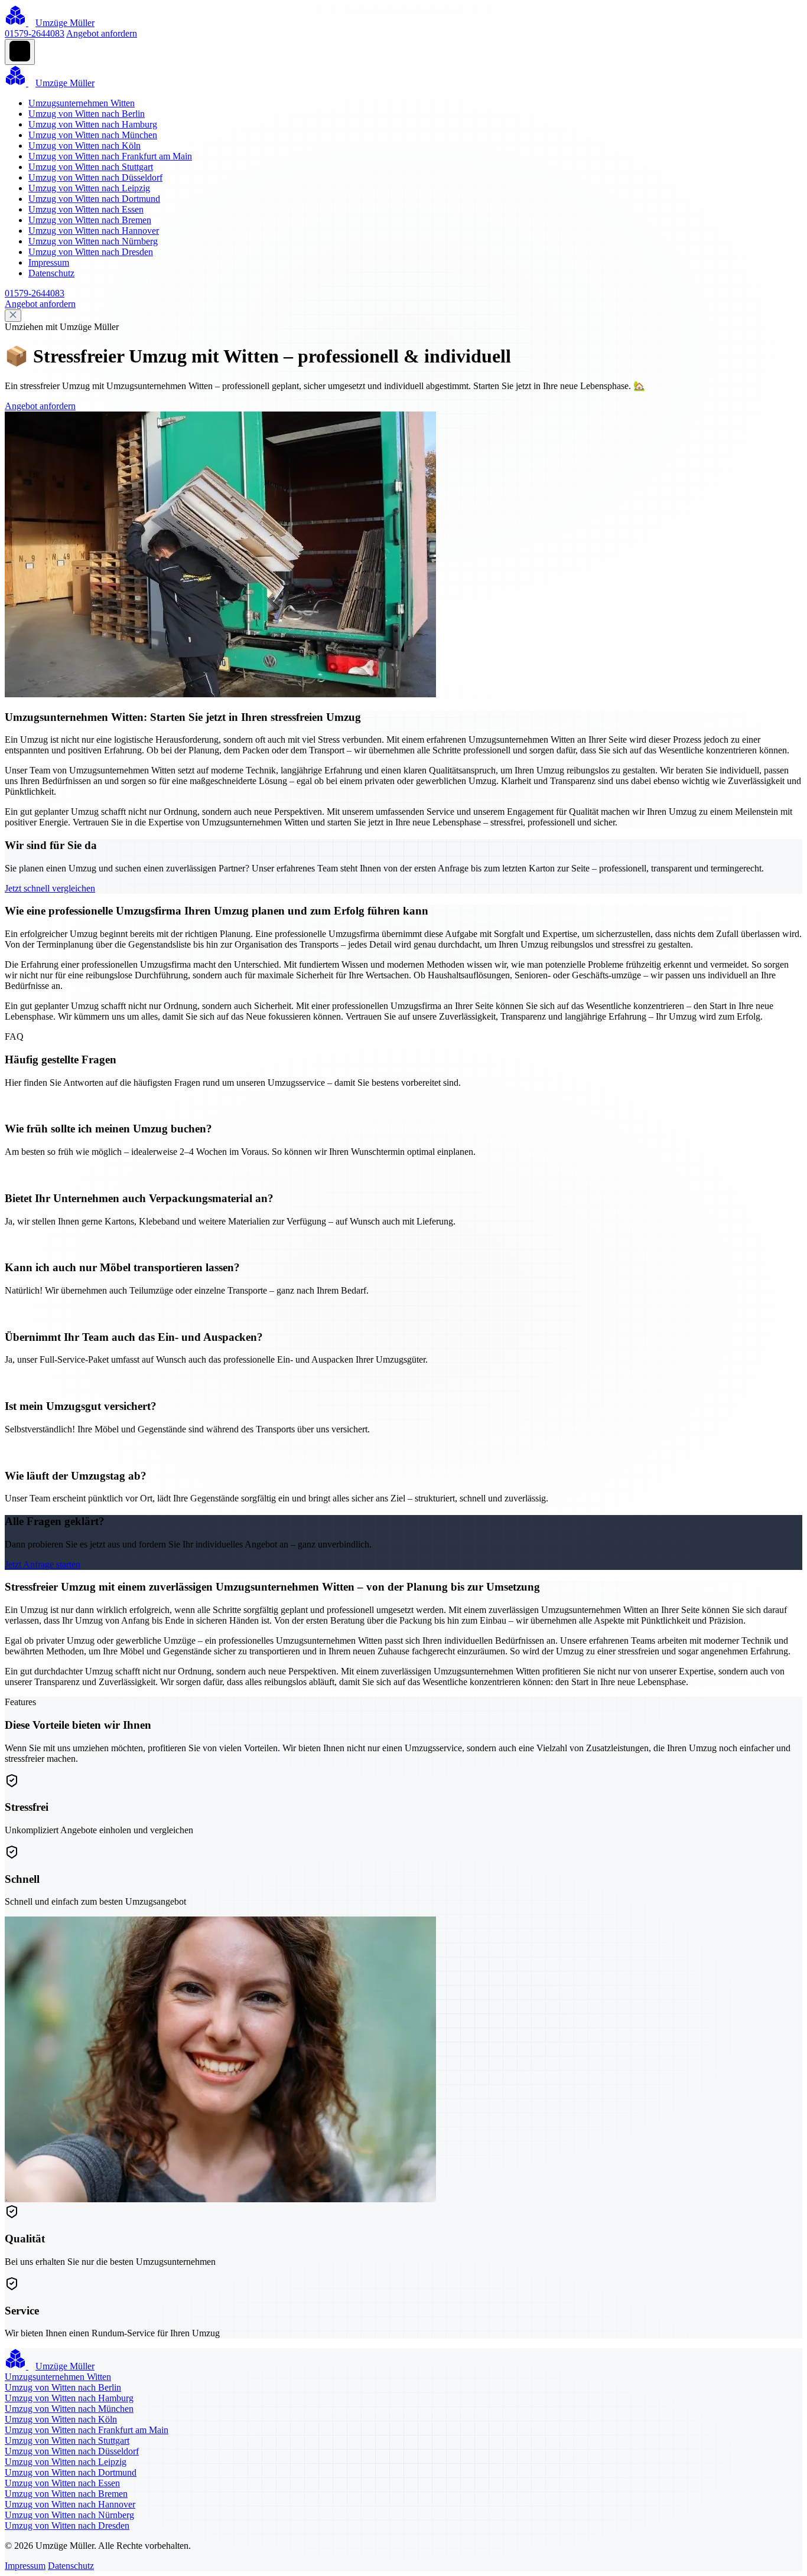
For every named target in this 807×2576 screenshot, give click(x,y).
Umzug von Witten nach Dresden (91, 252)
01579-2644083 (35, 33)
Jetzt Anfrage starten (43, 1564)
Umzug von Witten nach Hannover (94, 231)
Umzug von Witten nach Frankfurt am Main (110, 156)
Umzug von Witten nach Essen (86, 209)
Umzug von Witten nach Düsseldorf (95, 177)
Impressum (49, 262)
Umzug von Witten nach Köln (84, 146)
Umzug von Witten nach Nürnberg (93, 241)
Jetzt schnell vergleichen (50, 888)
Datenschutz (51, 273)
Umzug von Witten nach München (93, 135)
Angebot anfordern (102, 33)
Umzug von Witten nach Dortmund (94, 199)
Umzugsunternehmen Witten (82, 103)
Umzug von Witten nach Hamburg (93, 124)
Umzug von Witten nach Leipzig (89, 188)
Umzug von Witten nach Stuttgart (91, 167)
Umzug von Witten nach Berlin (87, 114)
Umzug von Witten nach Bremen (90, 220)
